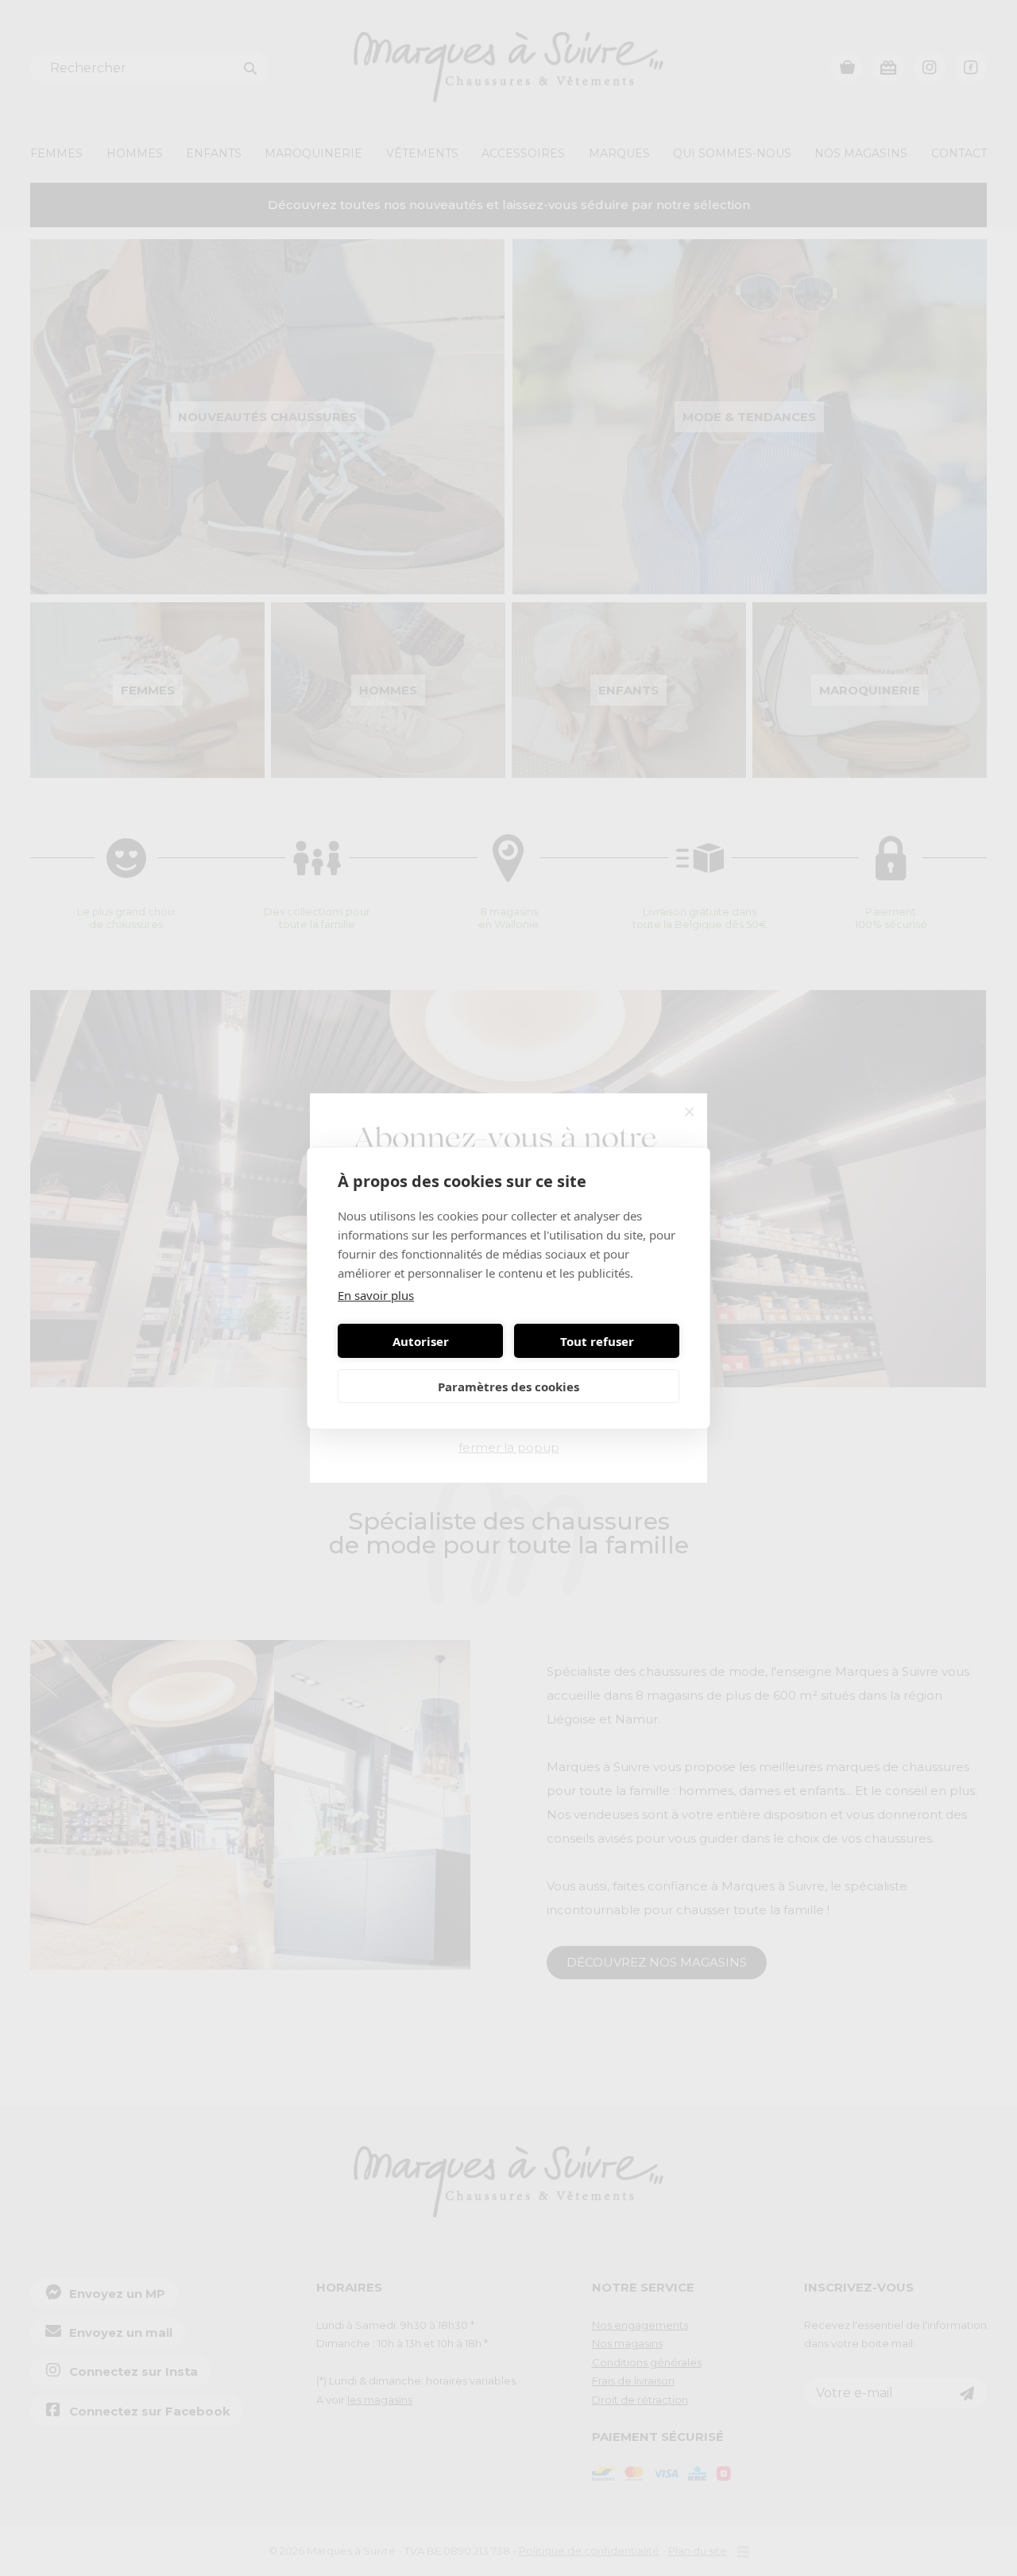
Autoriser (421, 1341)
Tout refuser (597, 1341)
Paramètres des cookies (508, 1387)
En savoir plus (376, 1295)
